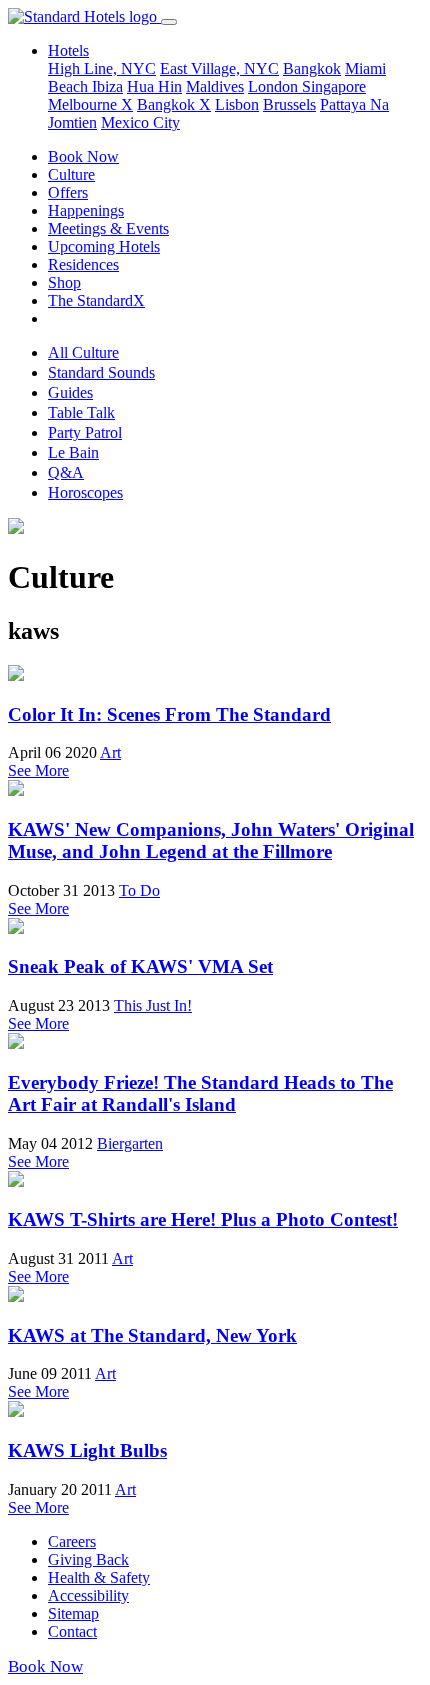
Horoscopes (85, 492)
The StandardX (96, 300)
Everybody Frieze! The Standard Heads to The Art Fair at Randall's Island (200, 1093)
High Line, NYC (102, 68)
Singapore (334, 86)
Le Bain (73, 452)
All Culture (83, 352)
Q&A (66, 472)
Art (110, 752)
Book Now (83, 156)
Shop (64, 282)
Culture (71, 174)
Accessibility (88, 1595)
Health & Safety (99, 1577)
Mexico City (140, 122)
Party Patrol (85, 432)
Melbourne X (90, 104)
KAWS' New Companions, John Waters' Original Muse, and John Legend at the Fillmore (211, 840)
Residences (83, 264)
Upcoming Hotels (104, 246)
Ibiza (107, 86)
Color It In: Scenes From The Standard (169, 714)
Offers (68, 192)
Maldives (215, 86)
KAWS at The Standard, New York (152, 1335)
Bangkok (312, 68)
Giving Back (88, 1559)
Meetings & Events (108, 228)
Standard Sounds (101, 372)
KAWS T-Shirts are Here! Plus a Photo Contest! (203, 1219)
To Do (139, 890)
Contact (72, 1631)
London (275, 86)
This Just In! (153, 1005)
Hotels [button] (68, 50)
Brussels (289, 104)
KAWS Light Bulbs (87, 1450)
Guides (70, 392)
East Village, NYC (219, 68)
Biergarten (130, 1143)
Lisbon (237, 104)
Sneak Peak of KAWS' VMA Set (140, 966)
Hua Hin (154, 86)
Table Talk (81, 412)
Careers (72, 1541)
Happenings (86, 210)
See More (38, 770)
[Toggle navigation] (169, 22)
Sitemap (73, 1613)
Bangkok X (174, 104)
